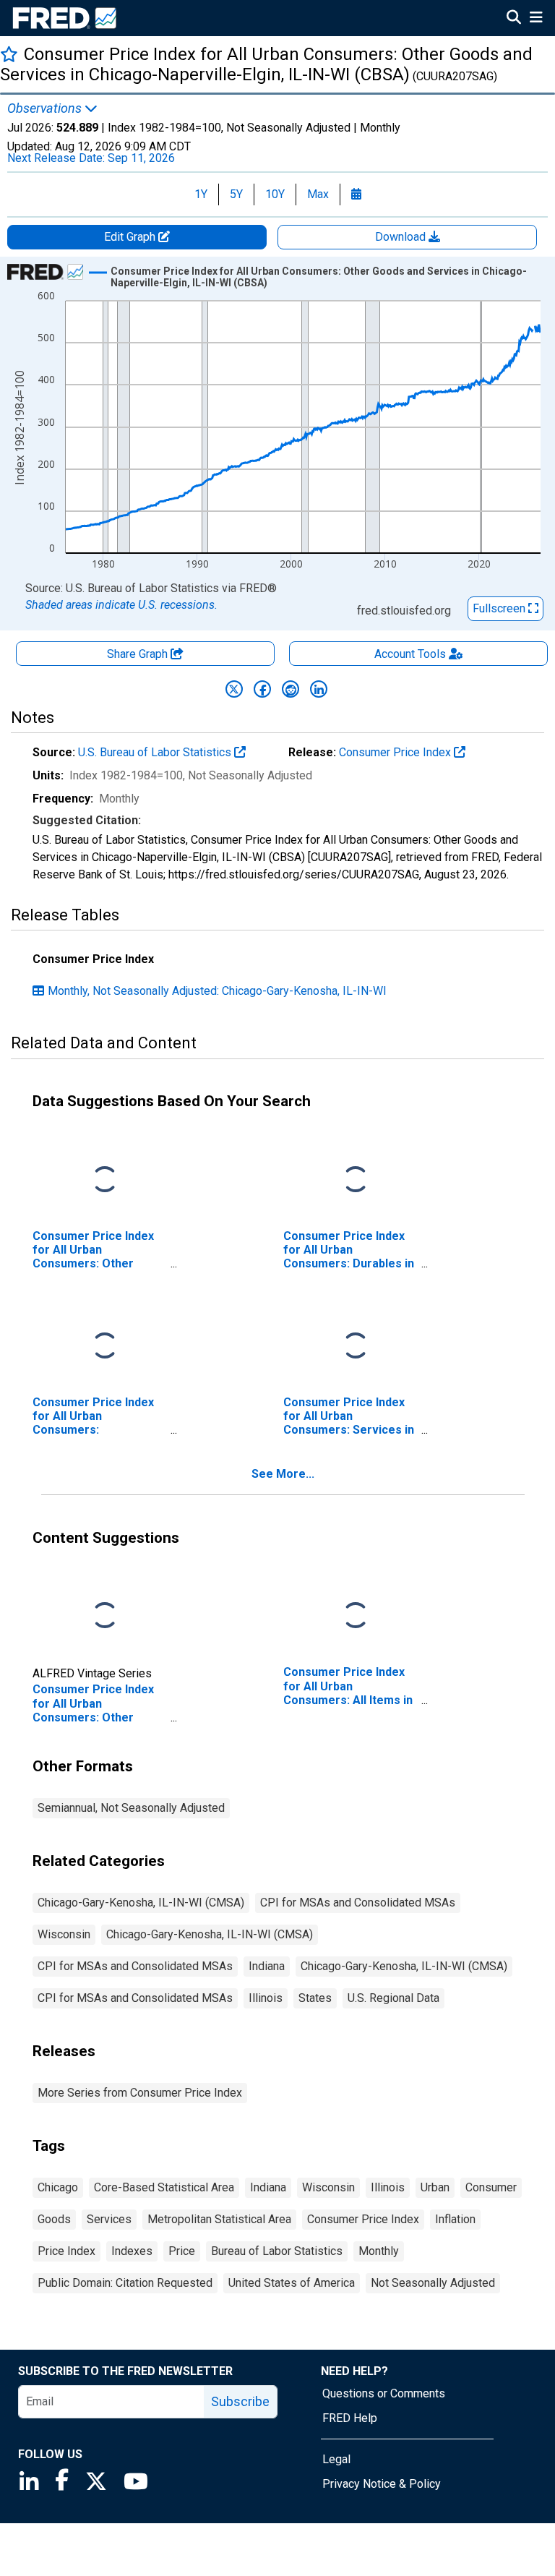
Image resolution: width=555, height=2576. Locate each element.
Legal (336, 2459)
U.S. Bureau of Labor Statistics (156, 752)
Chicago (58, 2187)
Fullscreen (500, 608)
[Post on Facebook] (262, 689)
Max (318, 194)
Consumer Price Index (396, 752)
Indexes (132, 2251)
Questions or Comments (384, 2393)
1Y (201, 194)
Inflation (455, 2219)
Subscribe (240, 2401)
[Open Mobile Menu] (536, 19)
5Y (236, 194)
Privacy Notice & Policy (382, 2484)
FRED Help (350, 2418)
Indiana (267, 1966)
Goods (54, 2219)
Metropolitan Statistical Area (219, 2219)
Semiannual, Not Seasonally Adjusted (131, 1808)
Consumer (491, 2187)
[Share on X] (234, 689)
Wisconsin (64, 1934)
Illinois (266, 1998)
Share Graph (139, 654)
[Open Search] (514, 19)
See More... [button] (283, 1474)
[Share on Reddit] (291, 689)
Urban (435, 2187)
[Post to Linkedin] (319, 689)
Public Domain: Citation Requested (125, 2283)
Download (402, 237)
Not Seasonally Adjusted (433, 2283)
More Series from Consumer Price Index (140, 2093)
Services (109, 2219)
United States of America (292, 2283)
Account (410, 654)
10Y (275, 194)
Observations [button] (46, 108)
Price (182, 2251)
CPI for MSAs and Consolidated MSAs (358, 1903)
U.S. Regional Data (393, 1998)
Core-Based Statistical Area (164, 2187)
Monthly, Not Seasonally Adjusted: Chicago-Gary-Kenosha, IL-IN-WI (217, 991)
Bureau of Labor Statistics (277, 2251)
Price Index (66, 2251)
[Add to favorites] (9, 54)
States (315, 1998)
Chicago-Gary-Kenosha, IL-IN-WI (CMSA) (141, 1903)
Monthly (379, 2251)
